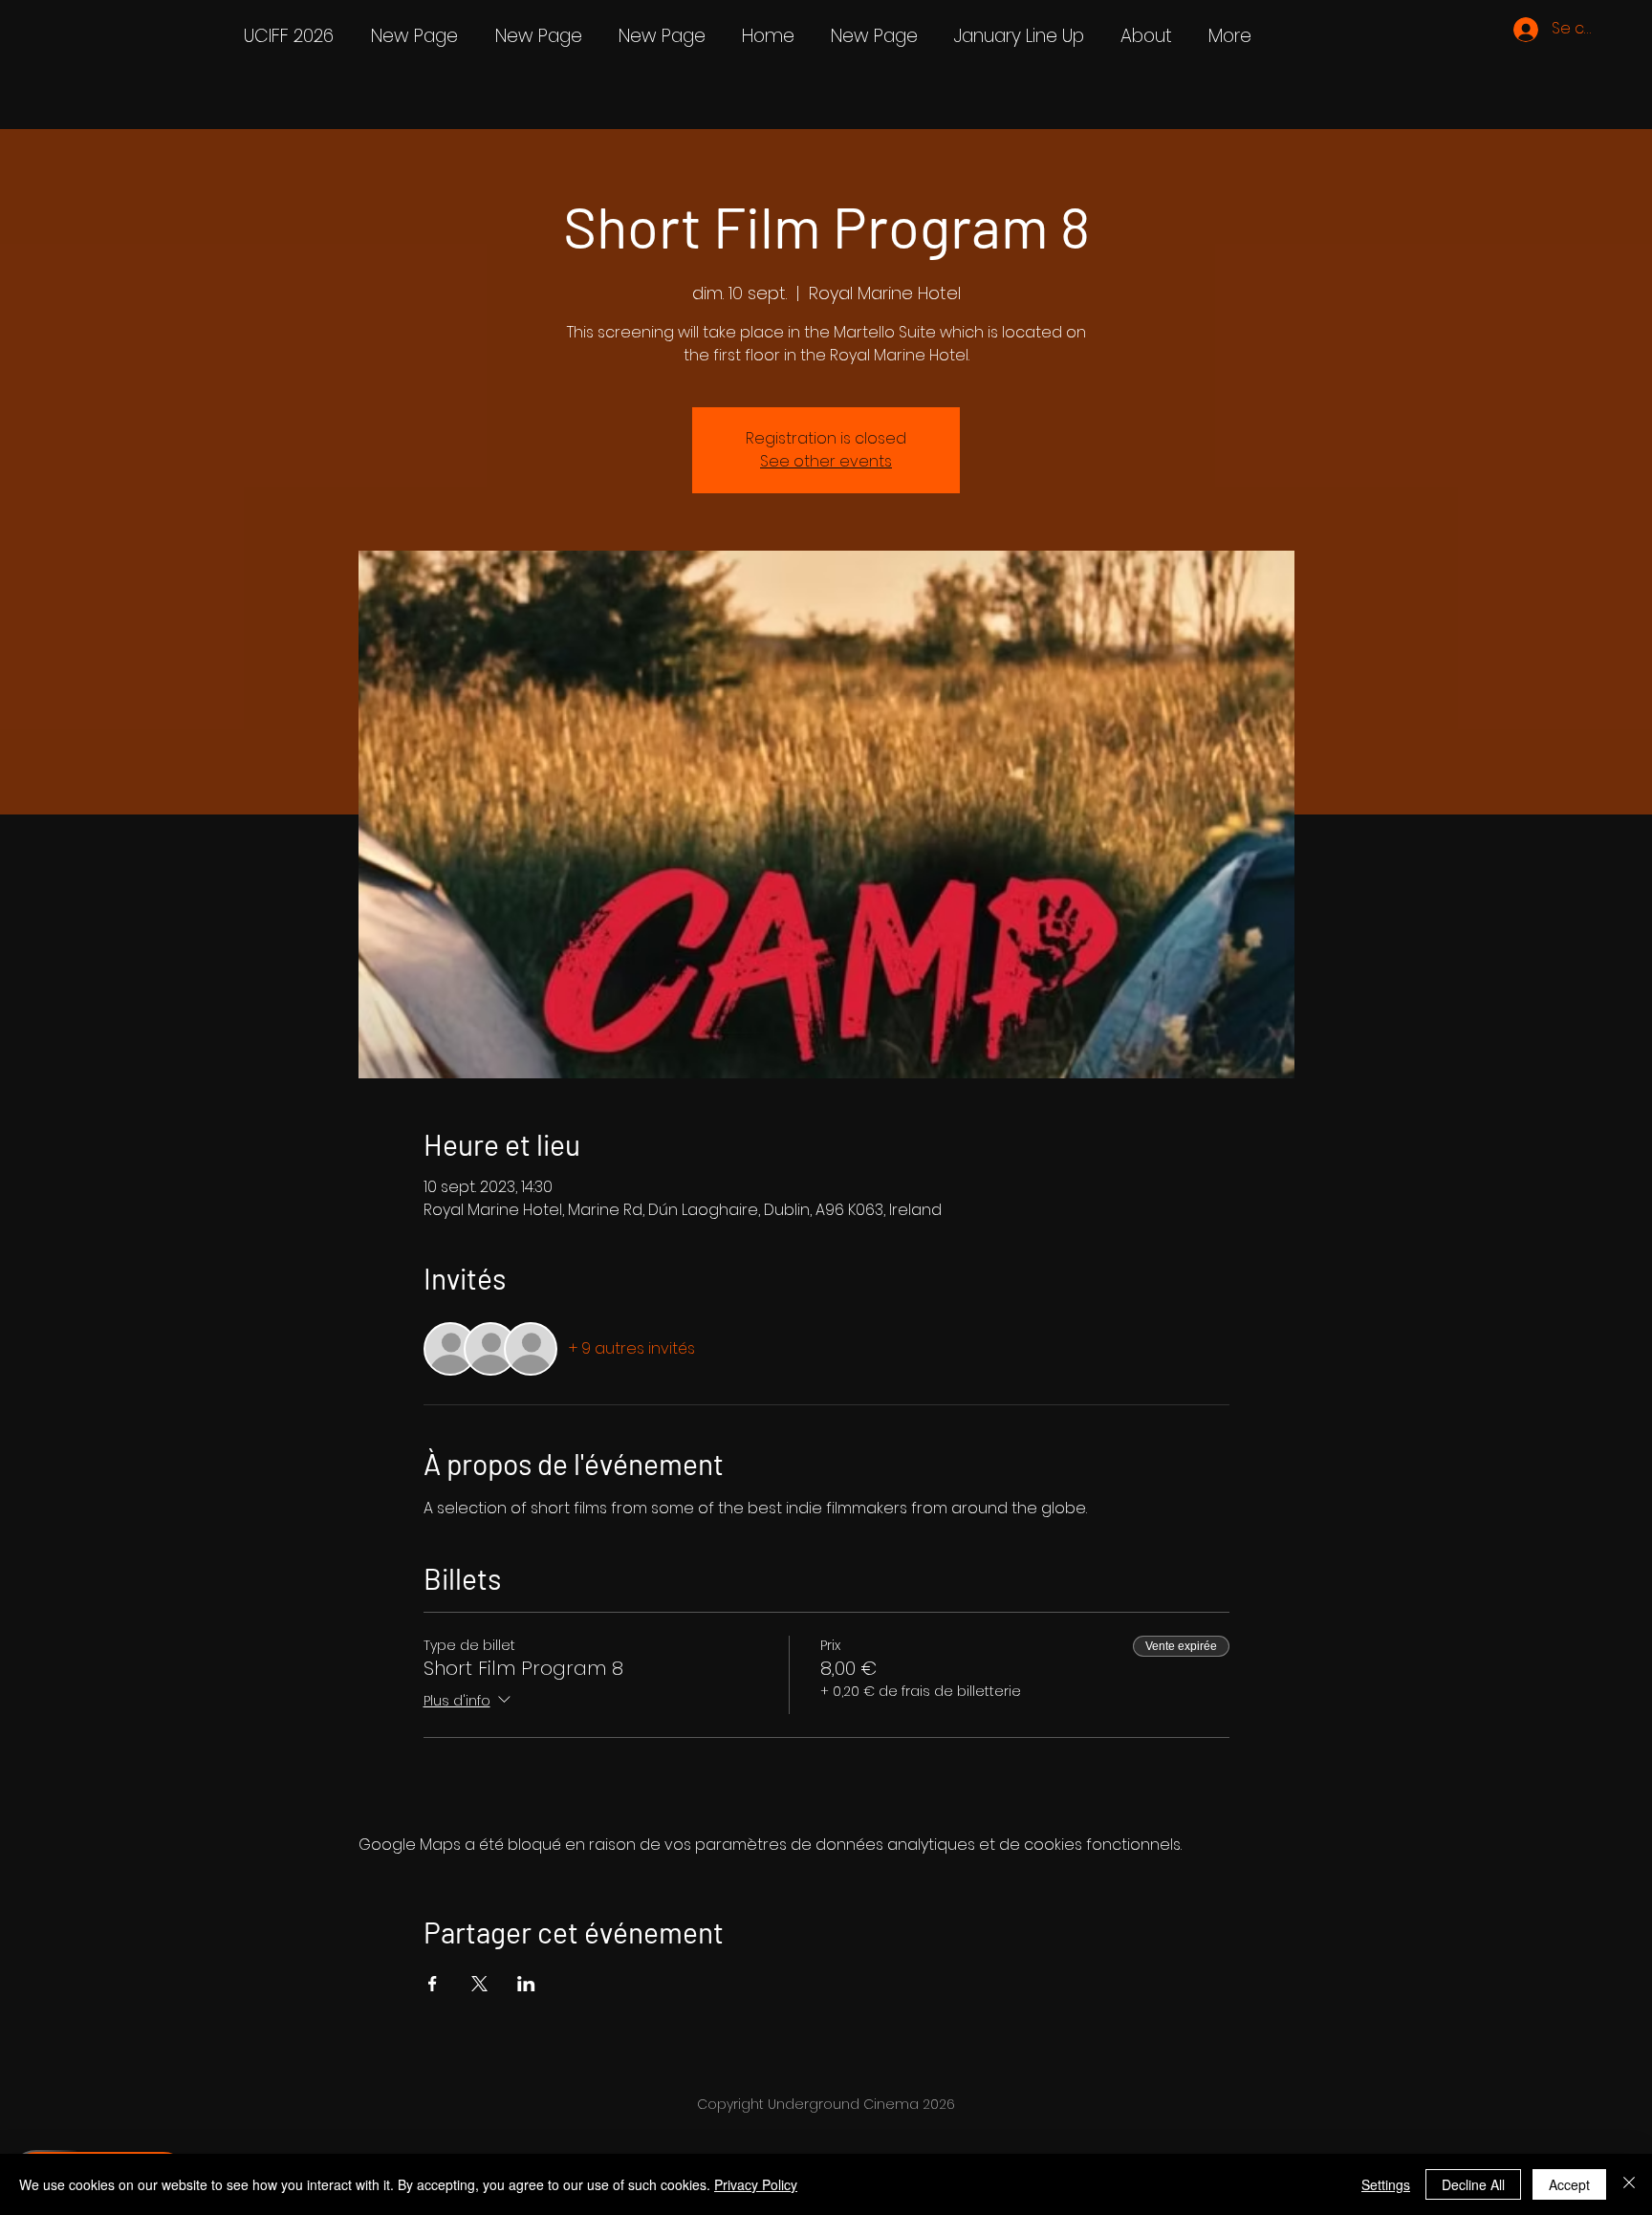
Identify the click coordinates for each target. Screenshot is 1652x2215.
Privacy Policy (756, 2184)
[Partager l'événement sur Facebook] (433, 1984)
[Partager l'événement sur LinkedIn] (526, 1984)
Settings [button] (1386, 2184)
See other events (826, 461)
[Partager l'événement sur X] (479, 1984)
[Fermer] (1629, 2184)
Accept (1569, 2184)
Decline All (1473, 2184)
